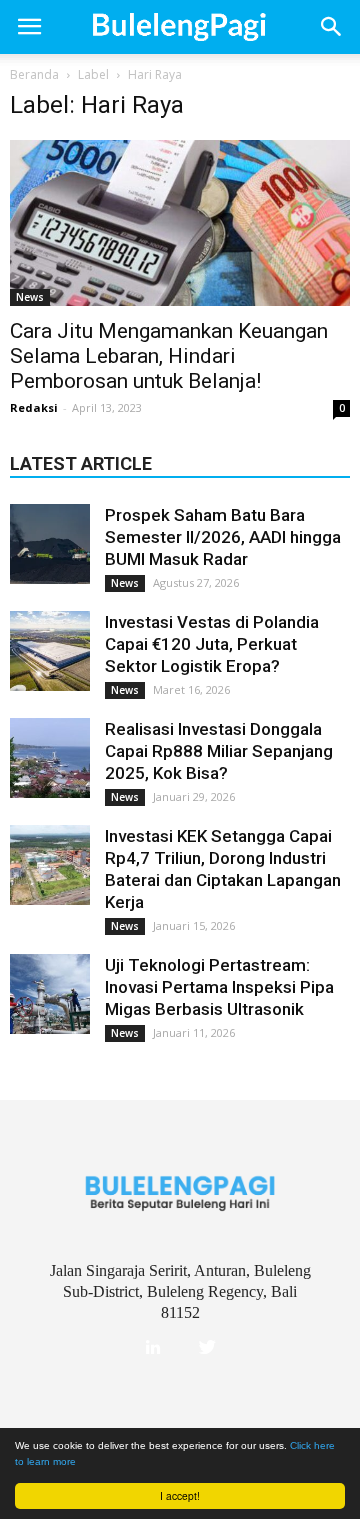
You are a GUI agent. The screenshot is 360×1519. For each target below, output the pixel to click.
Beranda (34, 74)
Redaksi (34, 407)
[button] (332, 27)
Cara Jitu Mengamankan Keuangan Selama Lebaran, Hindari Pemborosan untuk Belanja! (169, 356)
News (30, 297)
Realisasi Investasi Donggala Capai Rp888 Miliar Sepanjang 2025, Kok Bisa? (219, 751)
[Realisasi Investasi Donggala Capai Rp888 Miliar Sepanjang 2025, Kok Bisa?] (50, 758)
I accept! (180, 1495)
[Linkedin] (153, 1348)
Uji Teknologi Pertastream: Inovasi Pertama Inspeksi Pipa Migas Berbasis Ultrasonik (219, 987)
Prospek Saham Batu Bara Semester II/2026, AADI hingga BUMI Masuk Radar (223, 537)
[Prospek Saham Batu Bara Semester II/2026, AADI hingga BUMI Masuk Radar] (50, 544)
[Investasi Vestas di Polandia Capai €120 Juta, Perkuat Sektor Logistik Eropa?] (50, 651)
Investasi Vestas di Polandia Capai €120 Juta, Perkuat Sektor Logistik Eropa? (212, 644)
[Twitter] (207, 1348)
